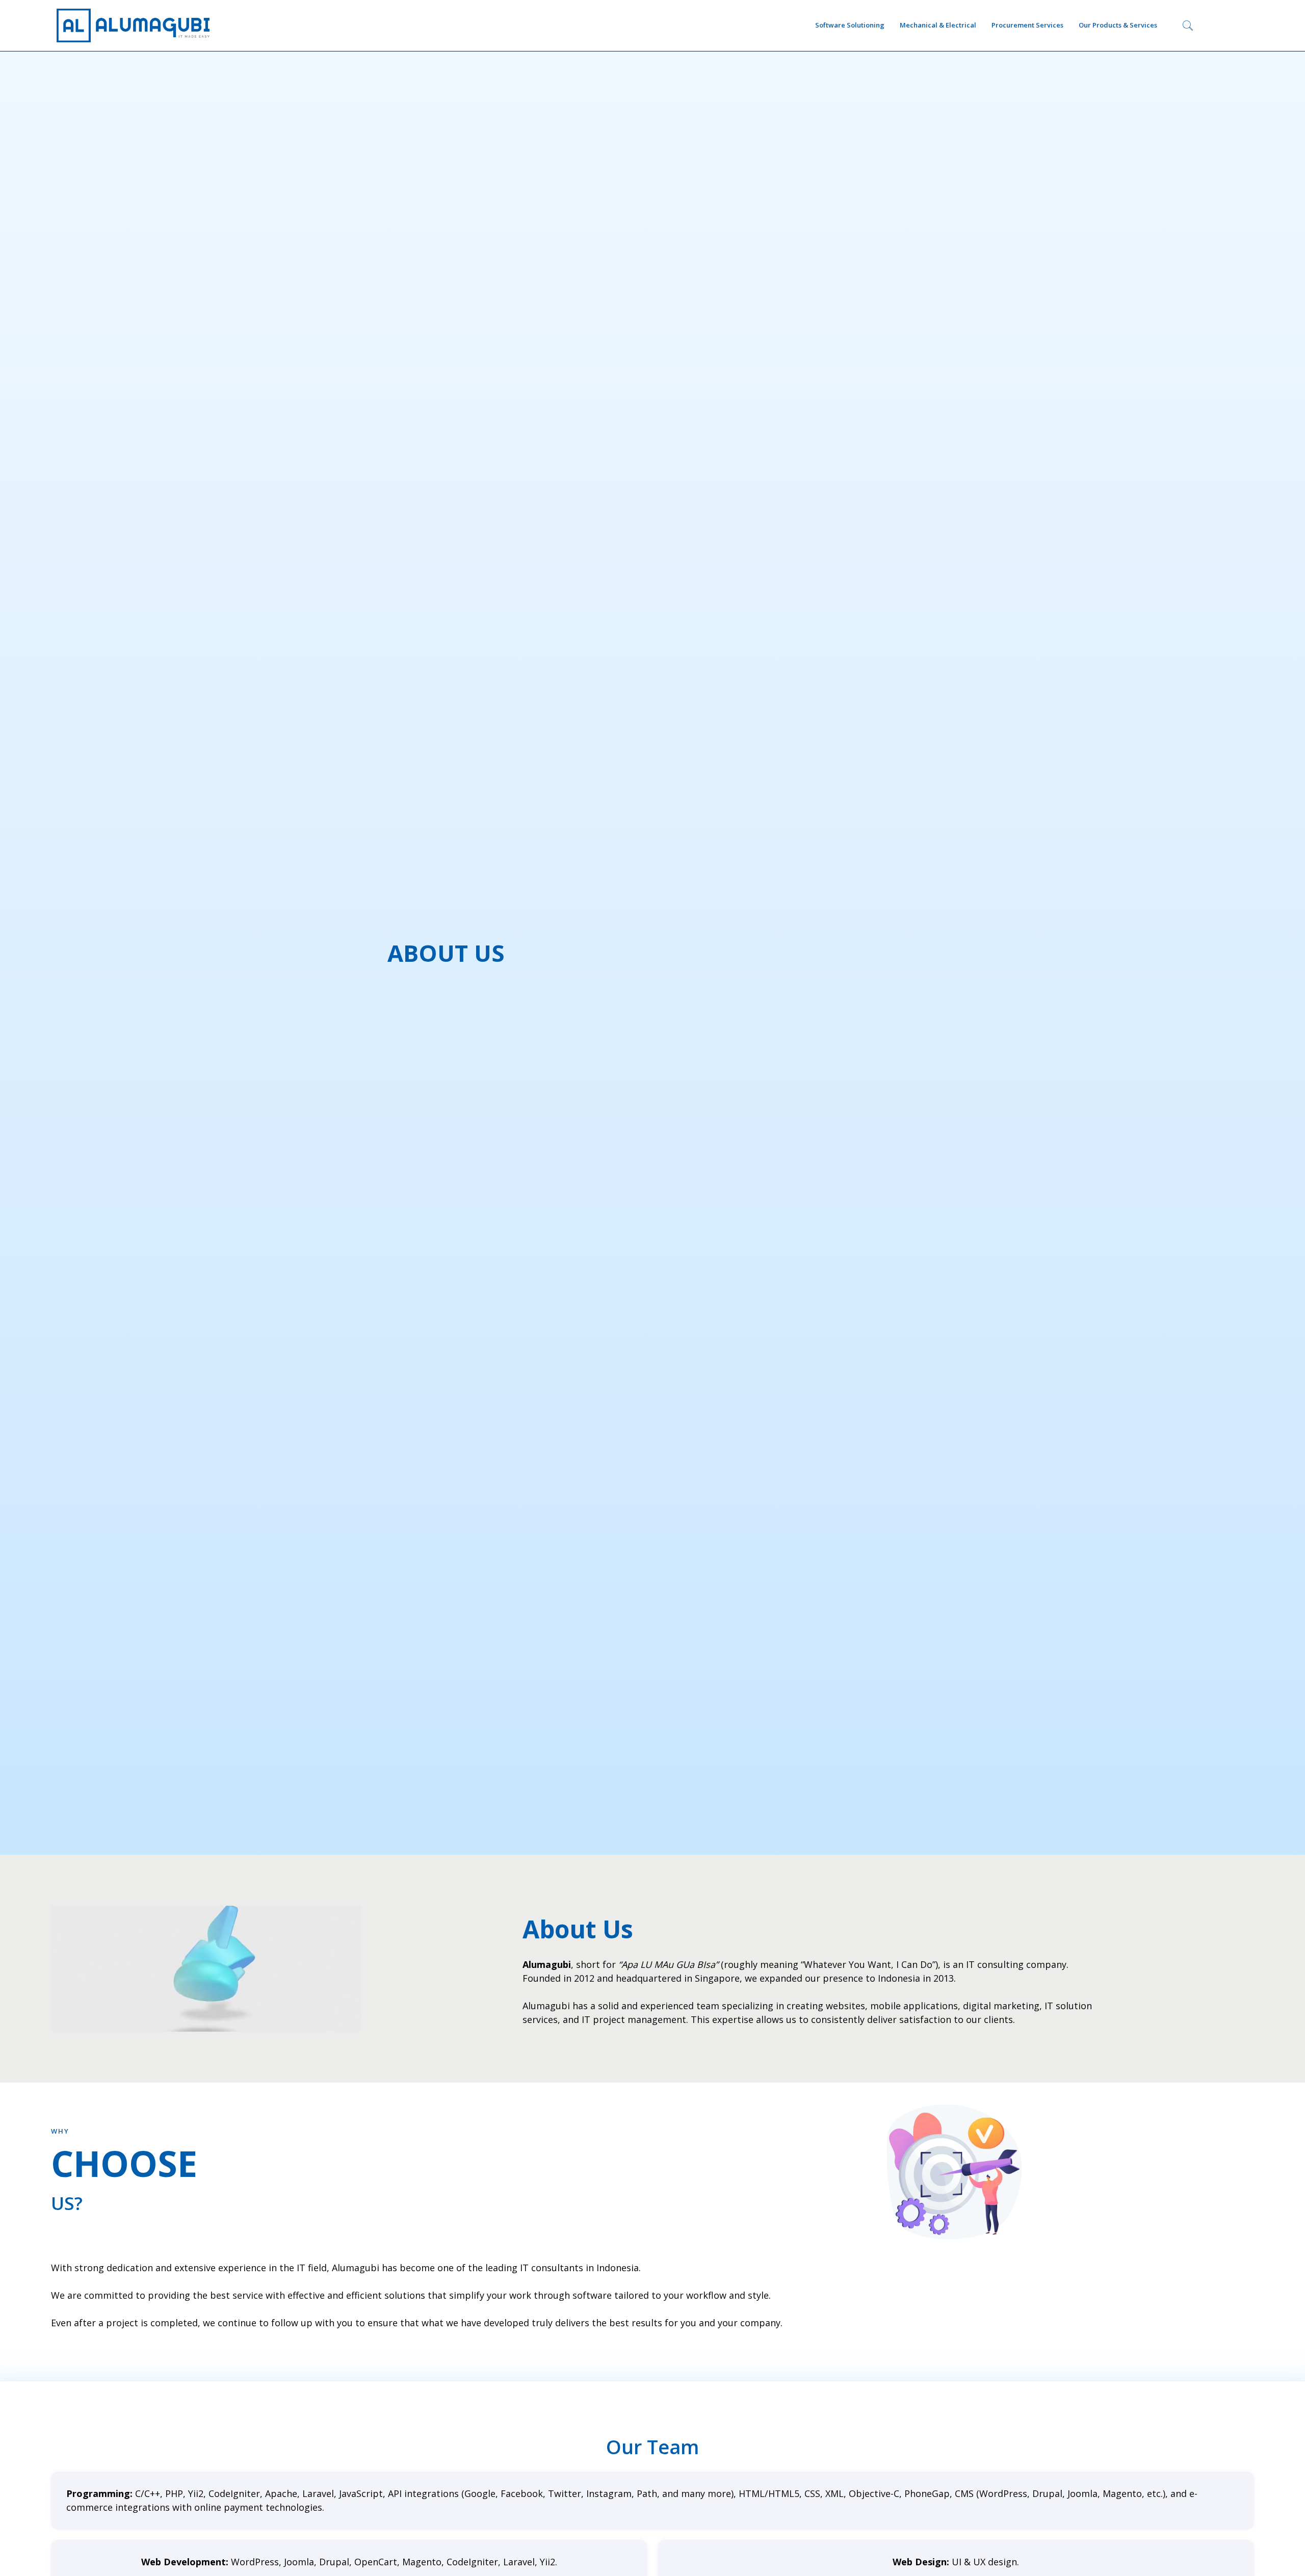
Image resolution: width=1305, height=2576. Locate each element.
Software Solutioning (850, 25)
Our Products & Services (1118, 25)
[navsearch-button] (1188, 25)
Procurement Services (1027, 25)
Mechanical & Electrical (938, 25)
